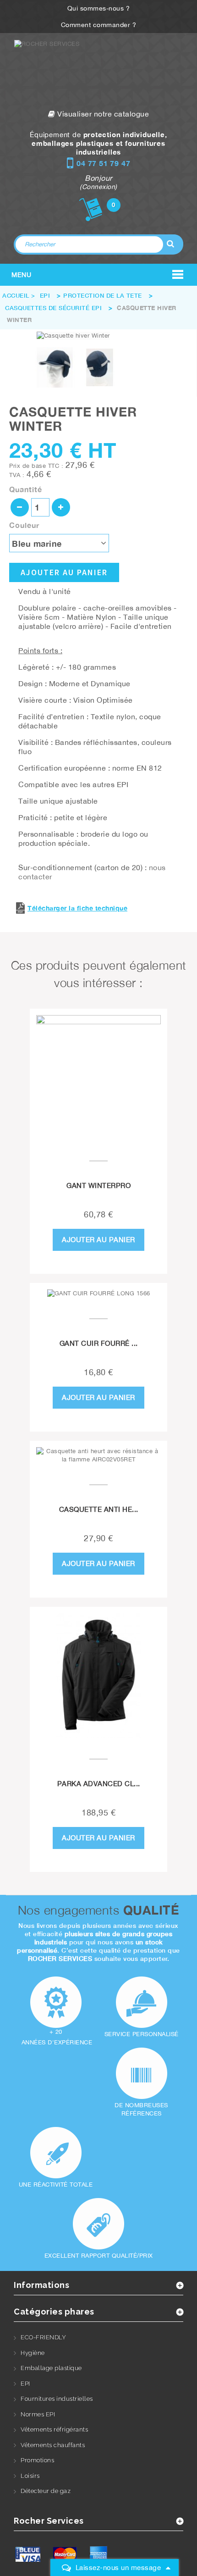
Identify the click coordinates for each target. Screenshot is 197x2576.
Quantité (26, 489)
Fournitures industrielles (57, 2399)
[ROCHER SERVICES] (98, 71)
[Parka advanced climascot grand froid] (98, 1676)
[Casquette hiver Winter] (55, 367)
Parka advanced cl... (99, 1784)
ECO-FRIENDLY (43, 2337)
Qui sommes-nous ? (99, 8)
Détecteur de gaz (46, 2491)
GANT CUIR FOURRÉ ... (99, 1343)
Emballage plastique (51, 2368)
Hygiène (33, 2353)
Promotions (37, 2460)
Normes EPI (38, 2414)
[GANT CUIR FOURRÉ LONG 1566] (98, 1294)
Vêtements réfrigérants (54, 2429)
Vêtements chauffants (53, 2445)
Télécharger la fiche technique (77, 908)
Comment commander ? (99, 25)
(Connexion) (98, 187)
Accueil (16, 295)
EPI (25, 2384)
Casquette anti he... (99, 1509)
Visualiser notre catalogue (102, 114)
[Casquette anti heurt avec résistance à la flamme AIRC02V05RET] (98, 1455)
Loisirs (30, 2476)
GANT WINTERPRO (98, 1185)
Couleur (25, 525)
